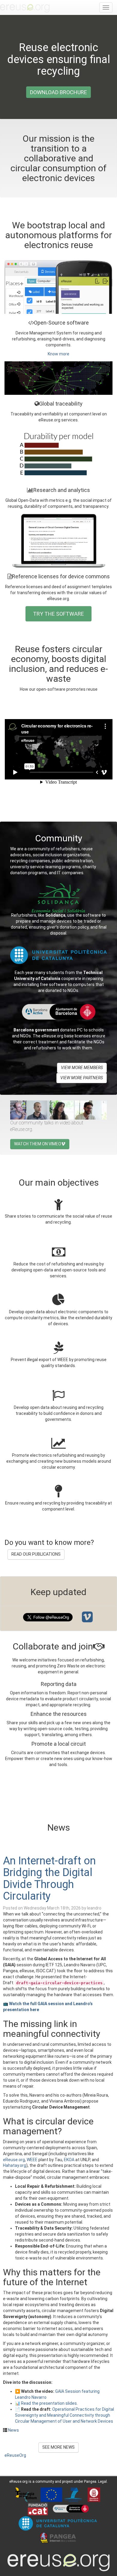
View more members (82, 1068)
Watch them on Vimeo (38, 1144)
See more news (58, 2447)
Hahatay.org (15, 2165)
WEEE (33, 2160)
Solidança (55, 915)
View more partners (82, 1078)
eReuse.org (14, 2160)
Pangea (90, 2482)
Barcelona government (36, 1030)
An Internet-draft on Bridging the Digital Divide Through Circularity (49, 1879)
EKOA (69, 2160)
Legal (102, 2482)
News (13, 2430)
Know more (58, 354)
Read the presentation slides (49, 2403)
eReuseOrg (15, 2455)
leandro (94, 1908)
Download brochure (58, 92)
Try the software (58, 614)
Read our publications (36, 1554)
